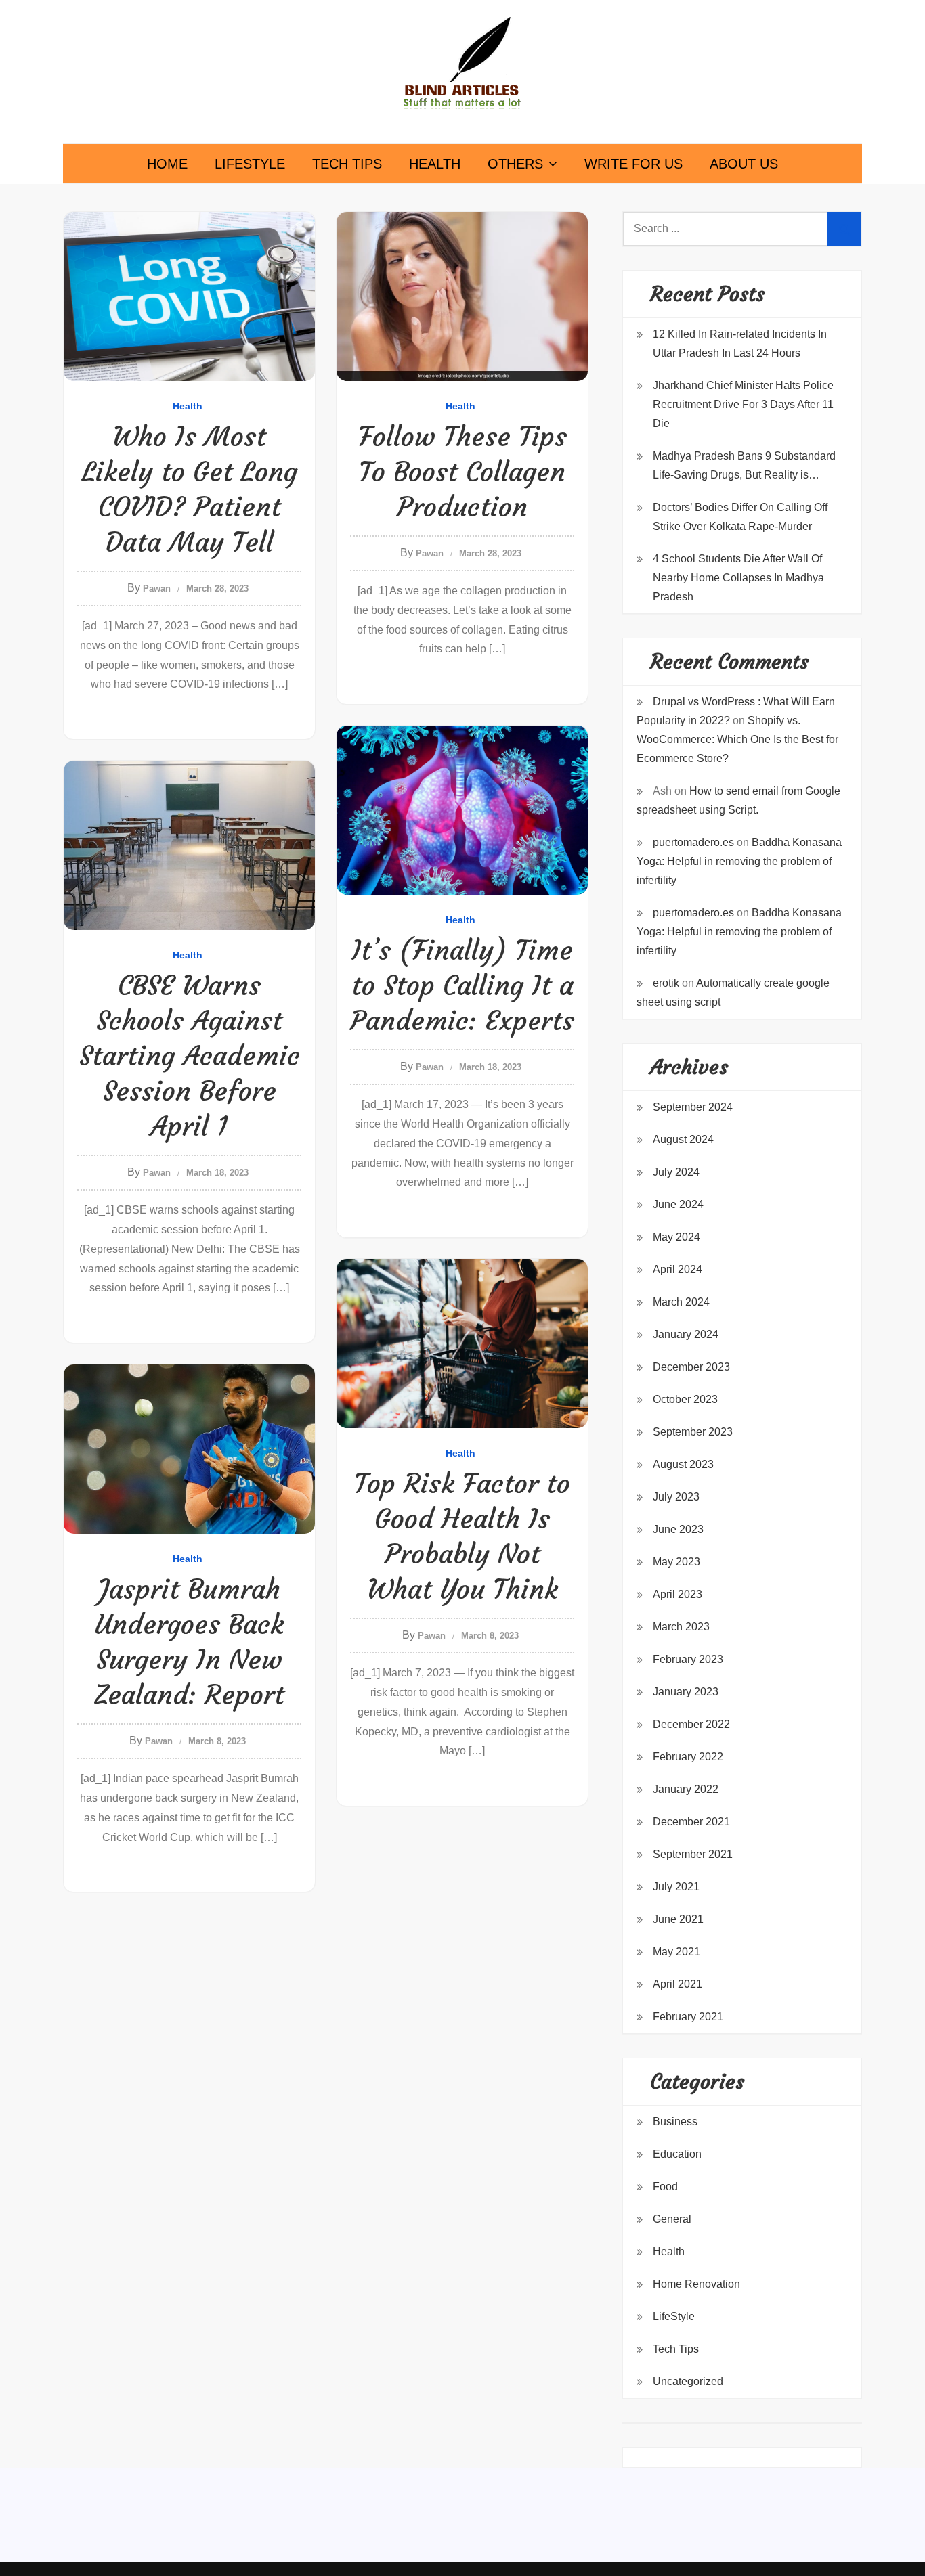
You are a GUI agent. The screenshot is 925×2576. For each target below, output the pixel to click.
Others (515, 164)
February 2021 (688, 2017)
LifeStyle (250, 164)
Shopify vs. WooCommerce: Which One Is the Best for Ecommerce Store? (737, 739)
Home (167, 164)
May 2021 (676, 1952)
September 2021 (693, 1854)
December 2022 (691, 1724)
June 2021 (678, 1919)
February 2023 (688, 1659)
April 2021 (677, 1984)
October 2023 (685, 1399)
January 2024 (686, 1334)
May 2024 (676, 1237)
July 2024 (676, 1172)
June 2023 (678, 1529)
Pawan (157, 589)
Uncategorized (688, 2381)
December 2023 (691, 1367)
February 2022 (688, 1757)
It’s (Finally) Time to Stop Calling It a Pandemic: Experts (462, 985)
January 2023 (686, 1692)
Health (435, 164)
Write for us (633, 164)
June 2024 (678, 1204)
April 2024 (677, 1269)
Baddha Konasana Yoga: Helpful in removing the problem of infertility (739, 861)
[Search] (844, 229)
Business (675, 2122)
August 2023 (683, 1464)
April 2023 (677, 1594)
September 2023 (693, 1432)
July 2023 (676, 1497)
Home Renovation (696, 2284)
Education (677, 2154)
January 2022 (686, 1789)
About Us (744, 164)
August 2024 (683, 1139)
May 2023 (676, 1562)
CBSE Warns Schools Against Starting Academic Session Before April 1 (190, 1056)
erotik (666, 983)
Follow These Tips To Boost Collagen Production (462, 472)
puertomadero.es (693, 842)
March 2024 (681, 1302)
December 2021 (691, 1822)
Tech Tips (347, 164)
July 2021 (676, 1887)
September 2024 (693, 1107)
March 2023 (681, 1627)
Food (665, 2186)
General (672, 2219)
